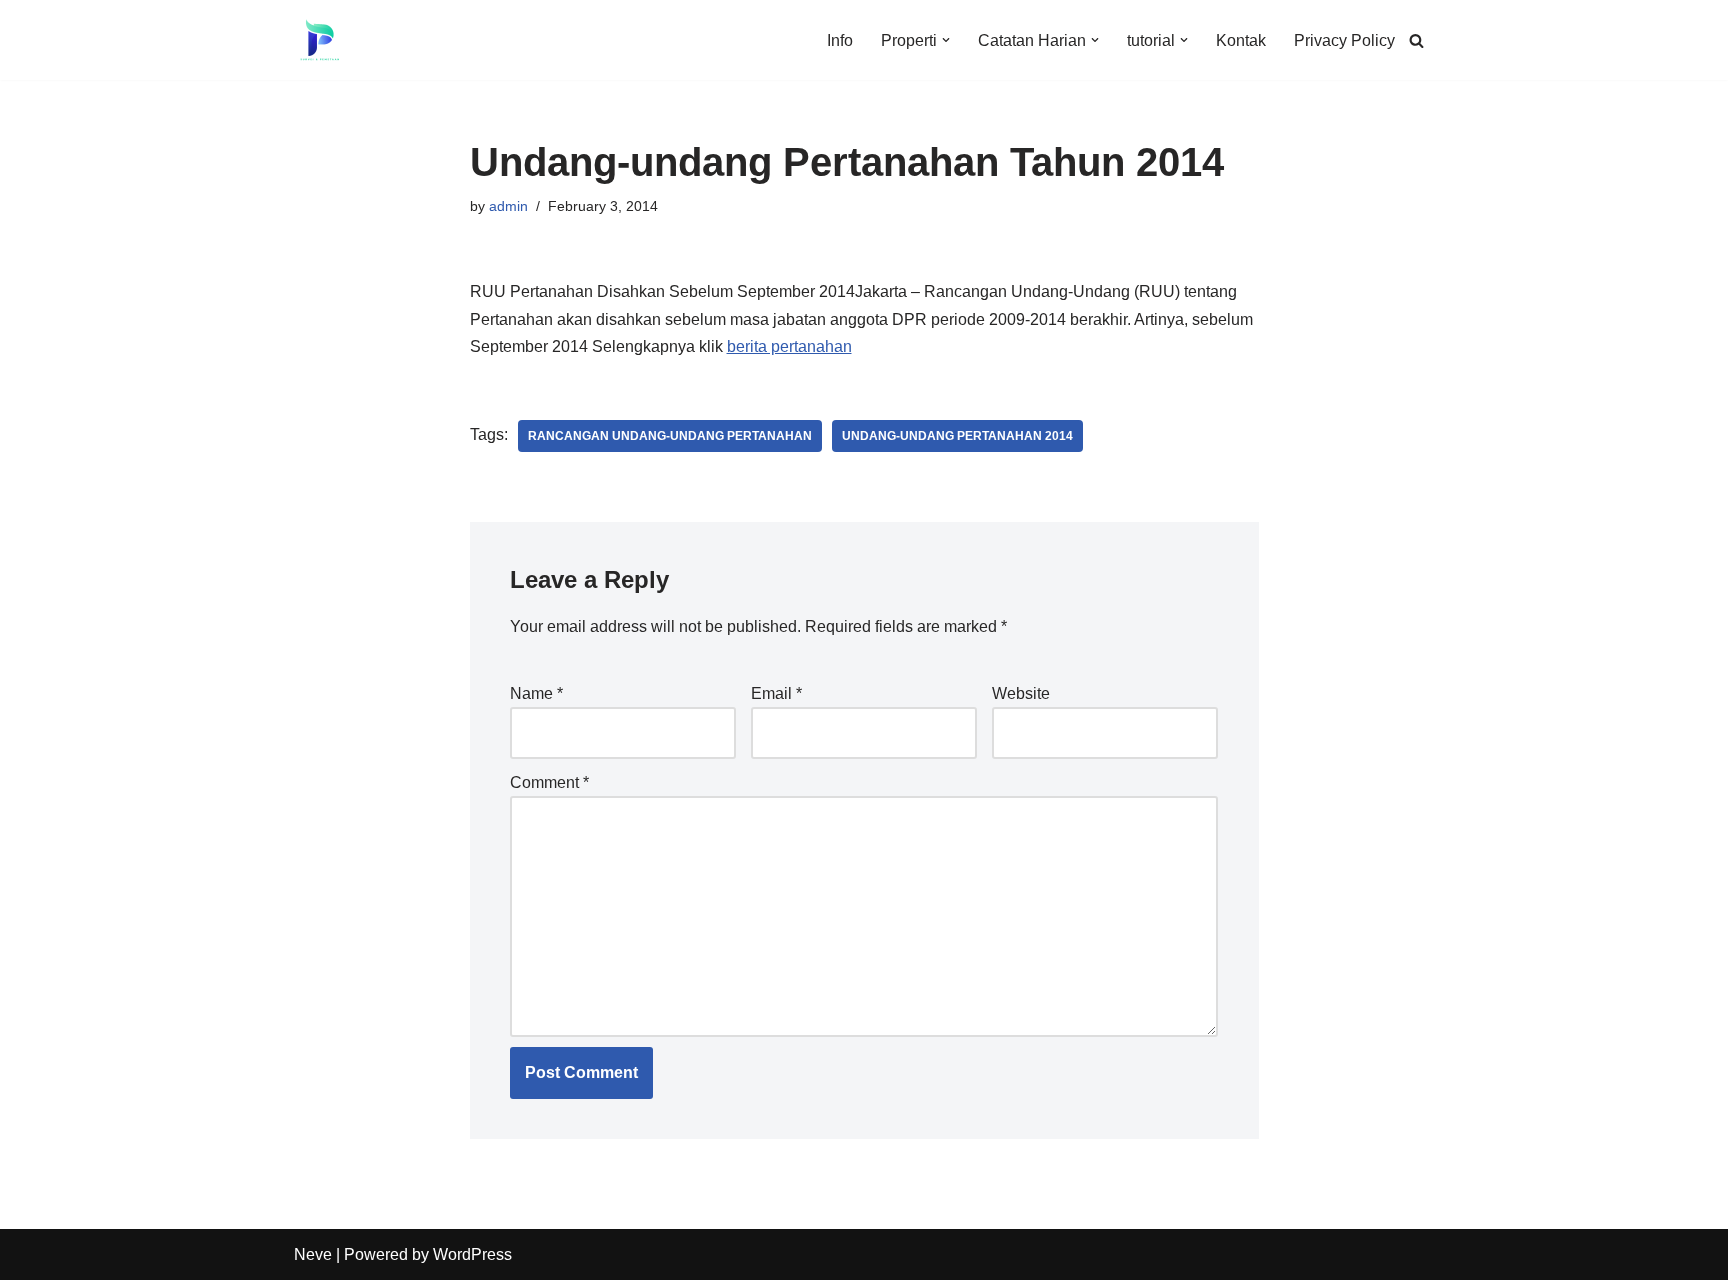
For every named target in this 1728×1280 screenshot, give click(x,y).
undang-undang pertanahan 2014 (957, 436)
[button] (946, 40)
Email (776, 693)
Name (536, 693)
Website (1021, 693)
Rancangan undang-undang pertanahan (670, 436)
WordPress (472, 1254)
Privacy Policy (1344, 40)
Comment (549, 782)
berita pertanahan (789, 346)
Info (840, 40)
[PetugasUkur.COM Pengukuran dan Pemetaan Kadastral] (319, 40)
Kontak (1241, 40)
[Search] (1416, 40)
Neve (313, 1254)
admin (508, 206)
